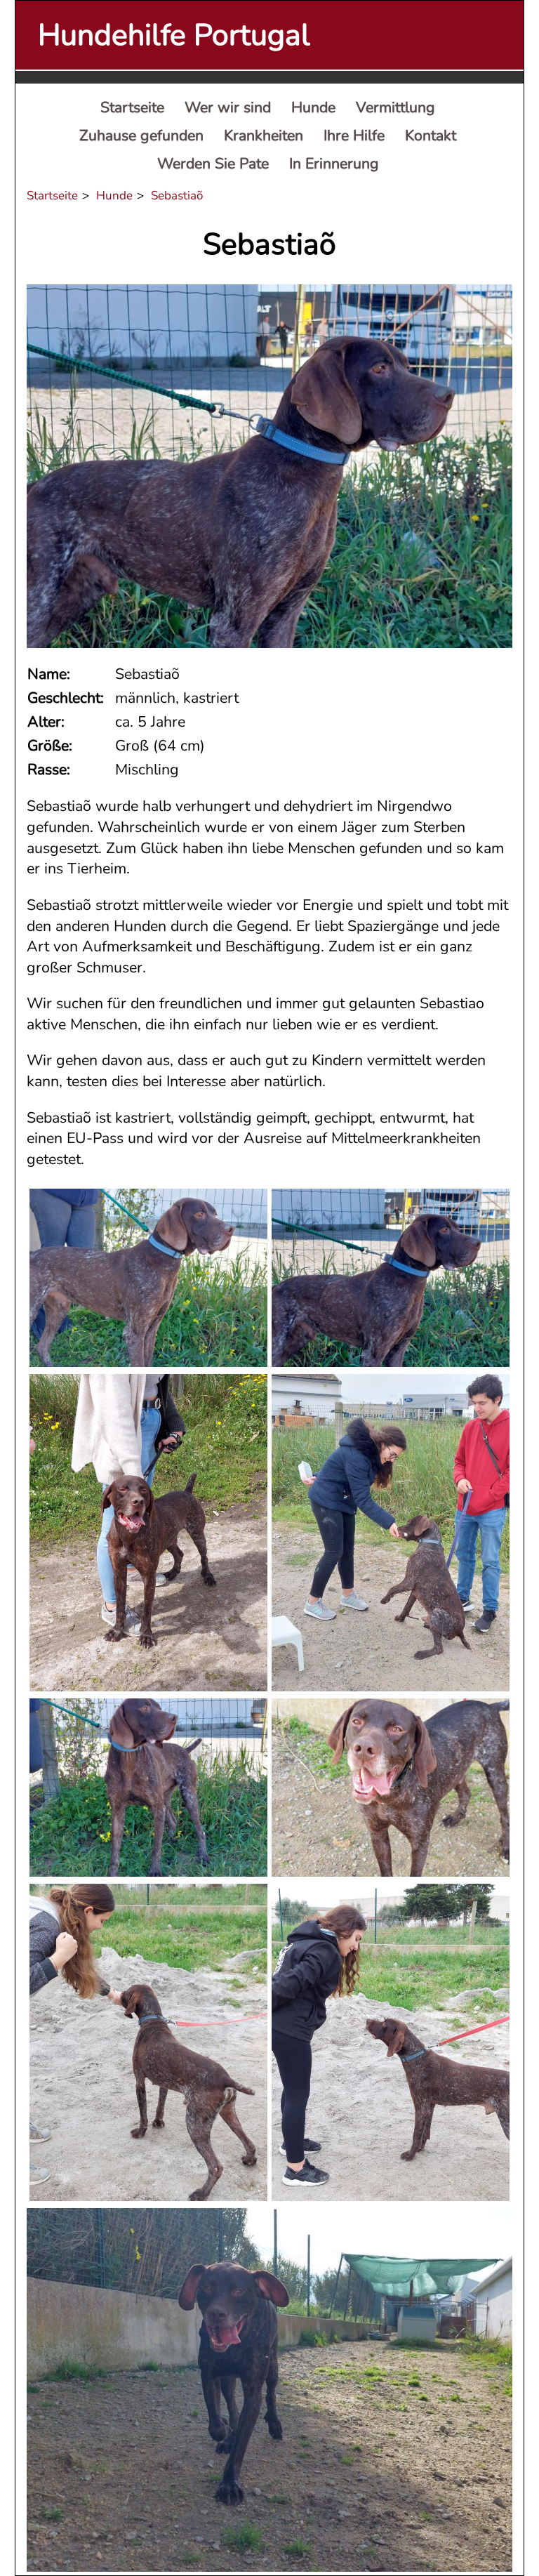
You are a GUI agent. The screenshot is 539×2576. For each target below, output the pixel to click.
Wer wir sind (228, 107)
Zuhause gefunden (141, 136)
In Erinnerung (334, 164)
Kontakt (431, 136)
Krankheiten (264, 136)
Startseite (132, 107)
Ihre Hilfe (354, 136)
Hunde (313, 107)
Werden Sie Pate (213, 164)
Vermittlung (395, 107)
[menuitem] (132, 108)
